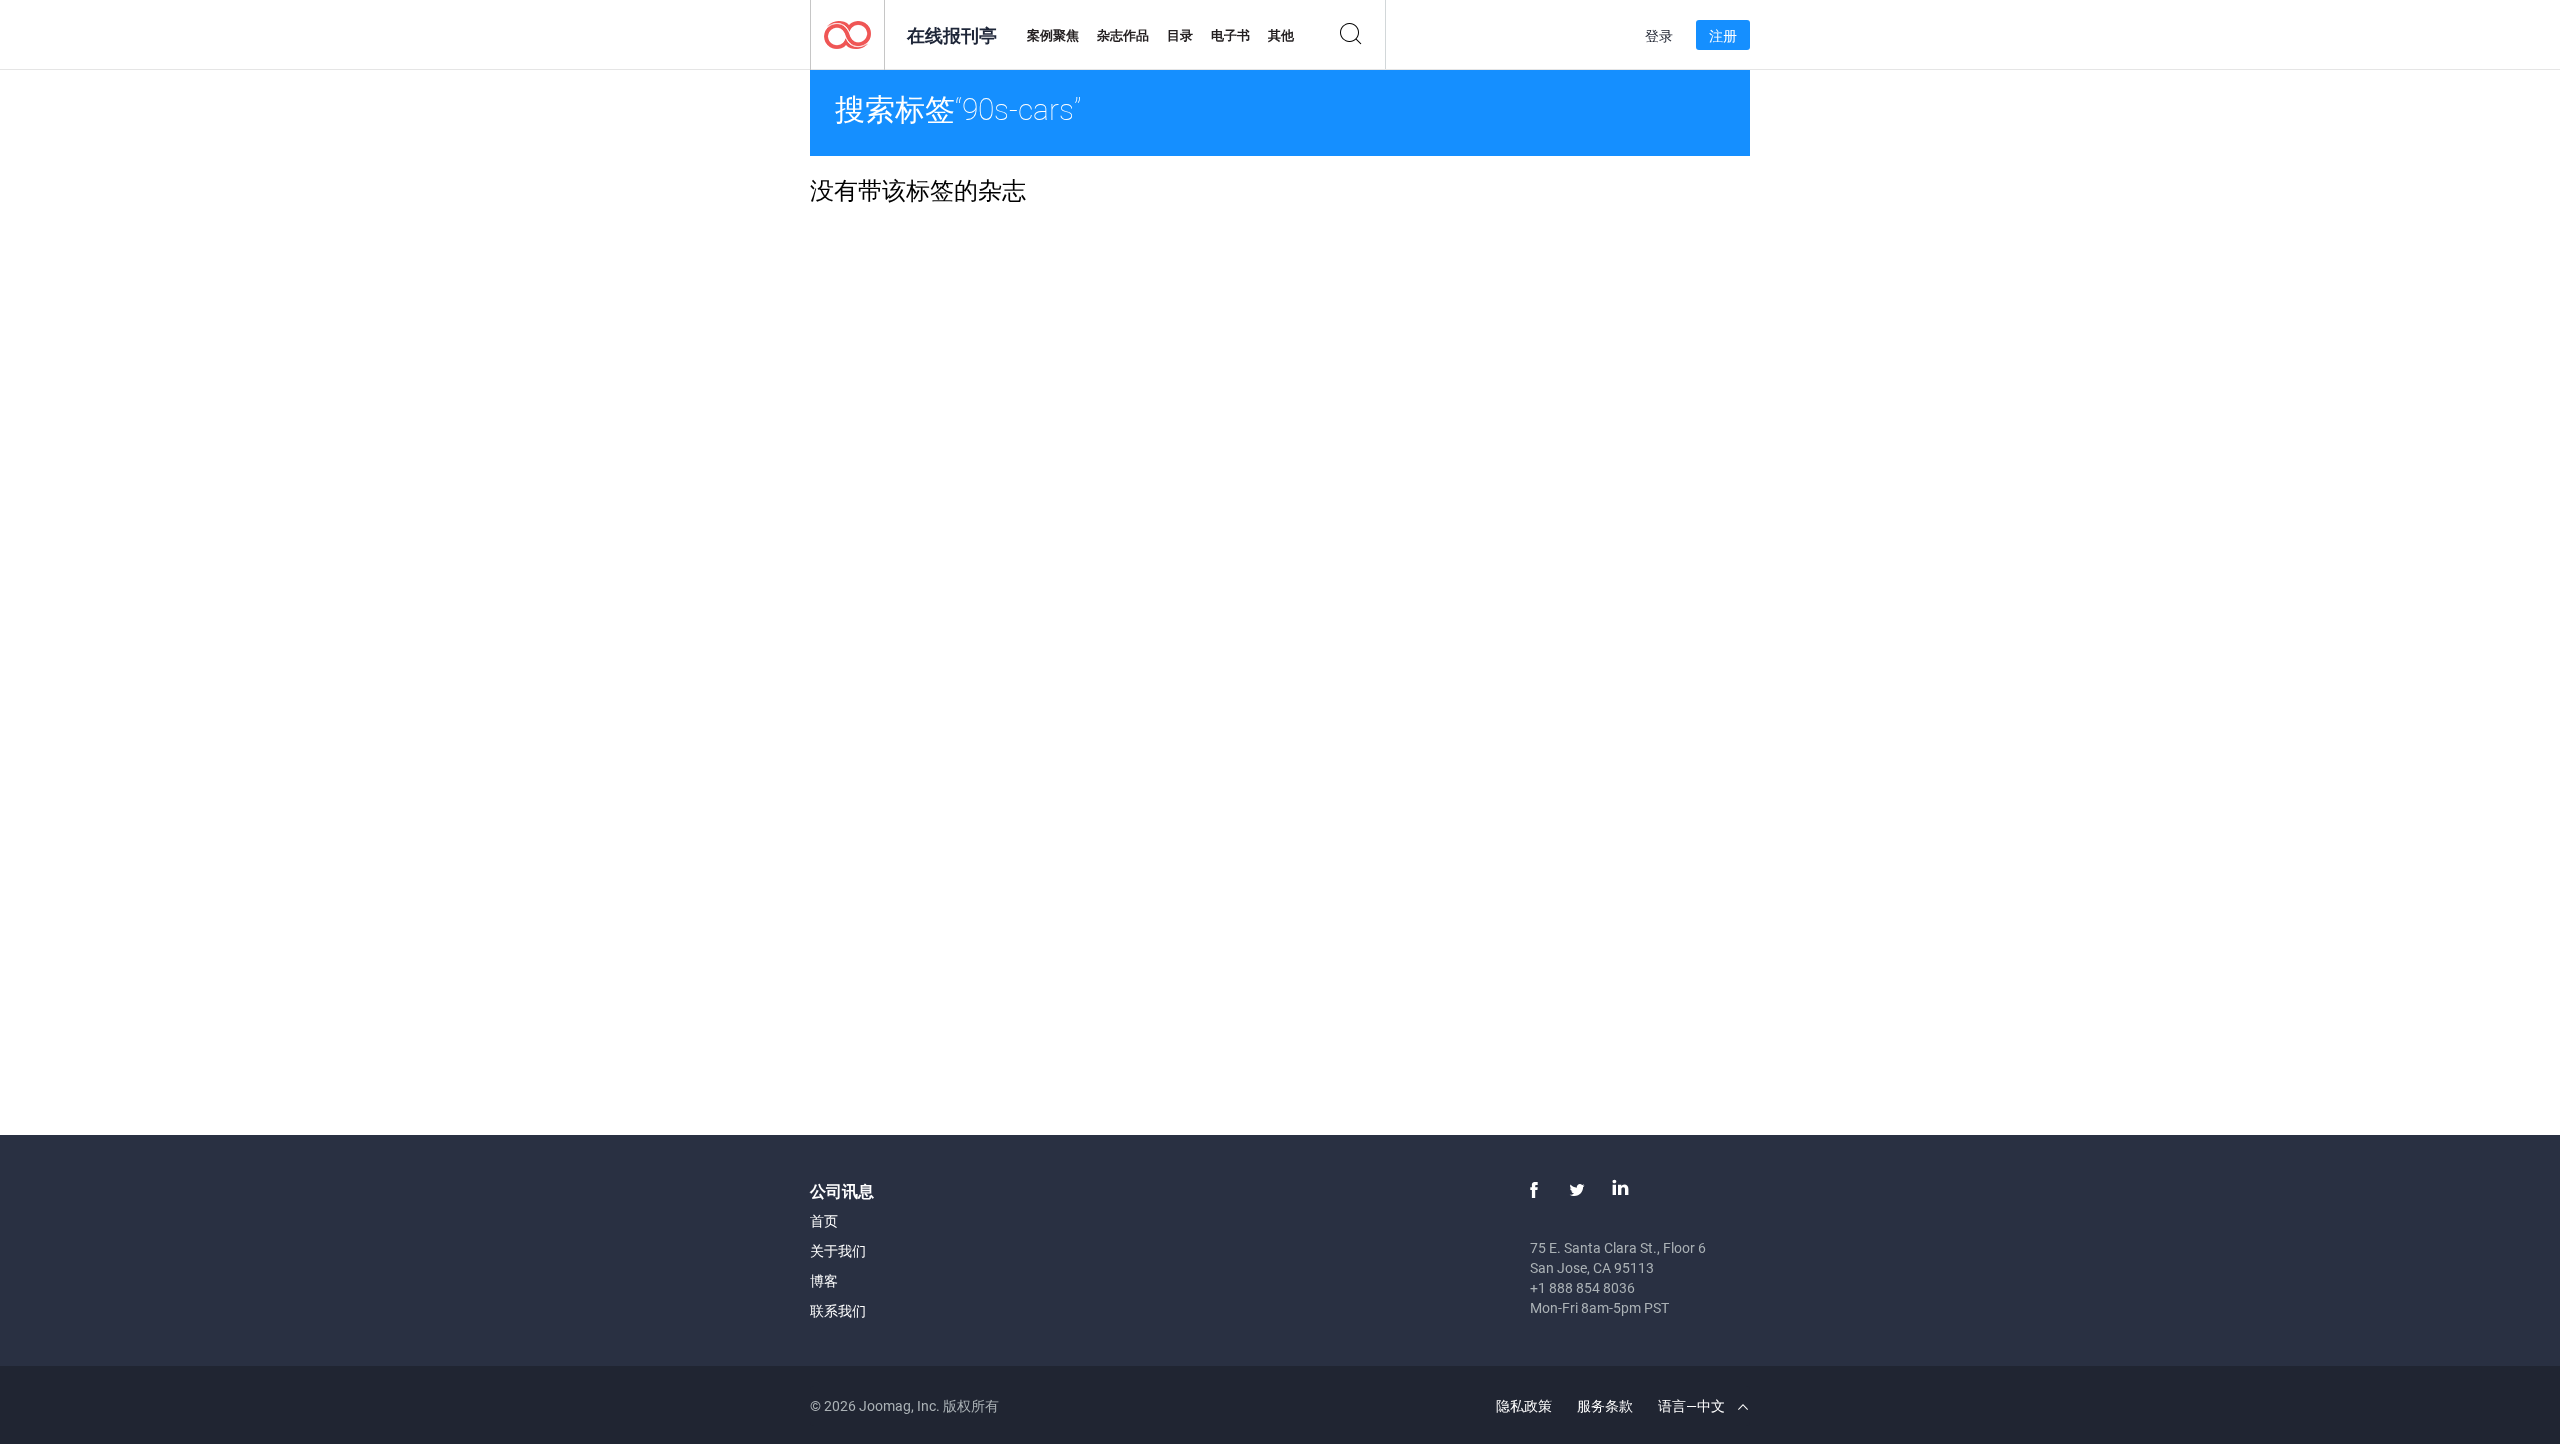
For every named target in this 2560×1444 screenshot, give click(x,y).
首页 (824, 1220)
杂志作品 (1123, 35)
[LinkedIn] (1620, 1190)
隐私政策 (1524, 1405)
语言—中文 (1693, 1405)
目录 (1180, 35)
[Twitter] (1577, 1190)
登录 (1659, 35)
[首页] (847, 33)
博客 (824, 1280)
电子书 (1230, 35)
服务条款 (1605, 1405)
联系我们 (838, 1310)
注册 (1723, 35)
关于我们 (838, 1250)
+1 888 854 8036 (1582, 1287)
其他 (1281, 35)
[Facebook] (1534, 1190)
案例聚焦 (1053, 35)
